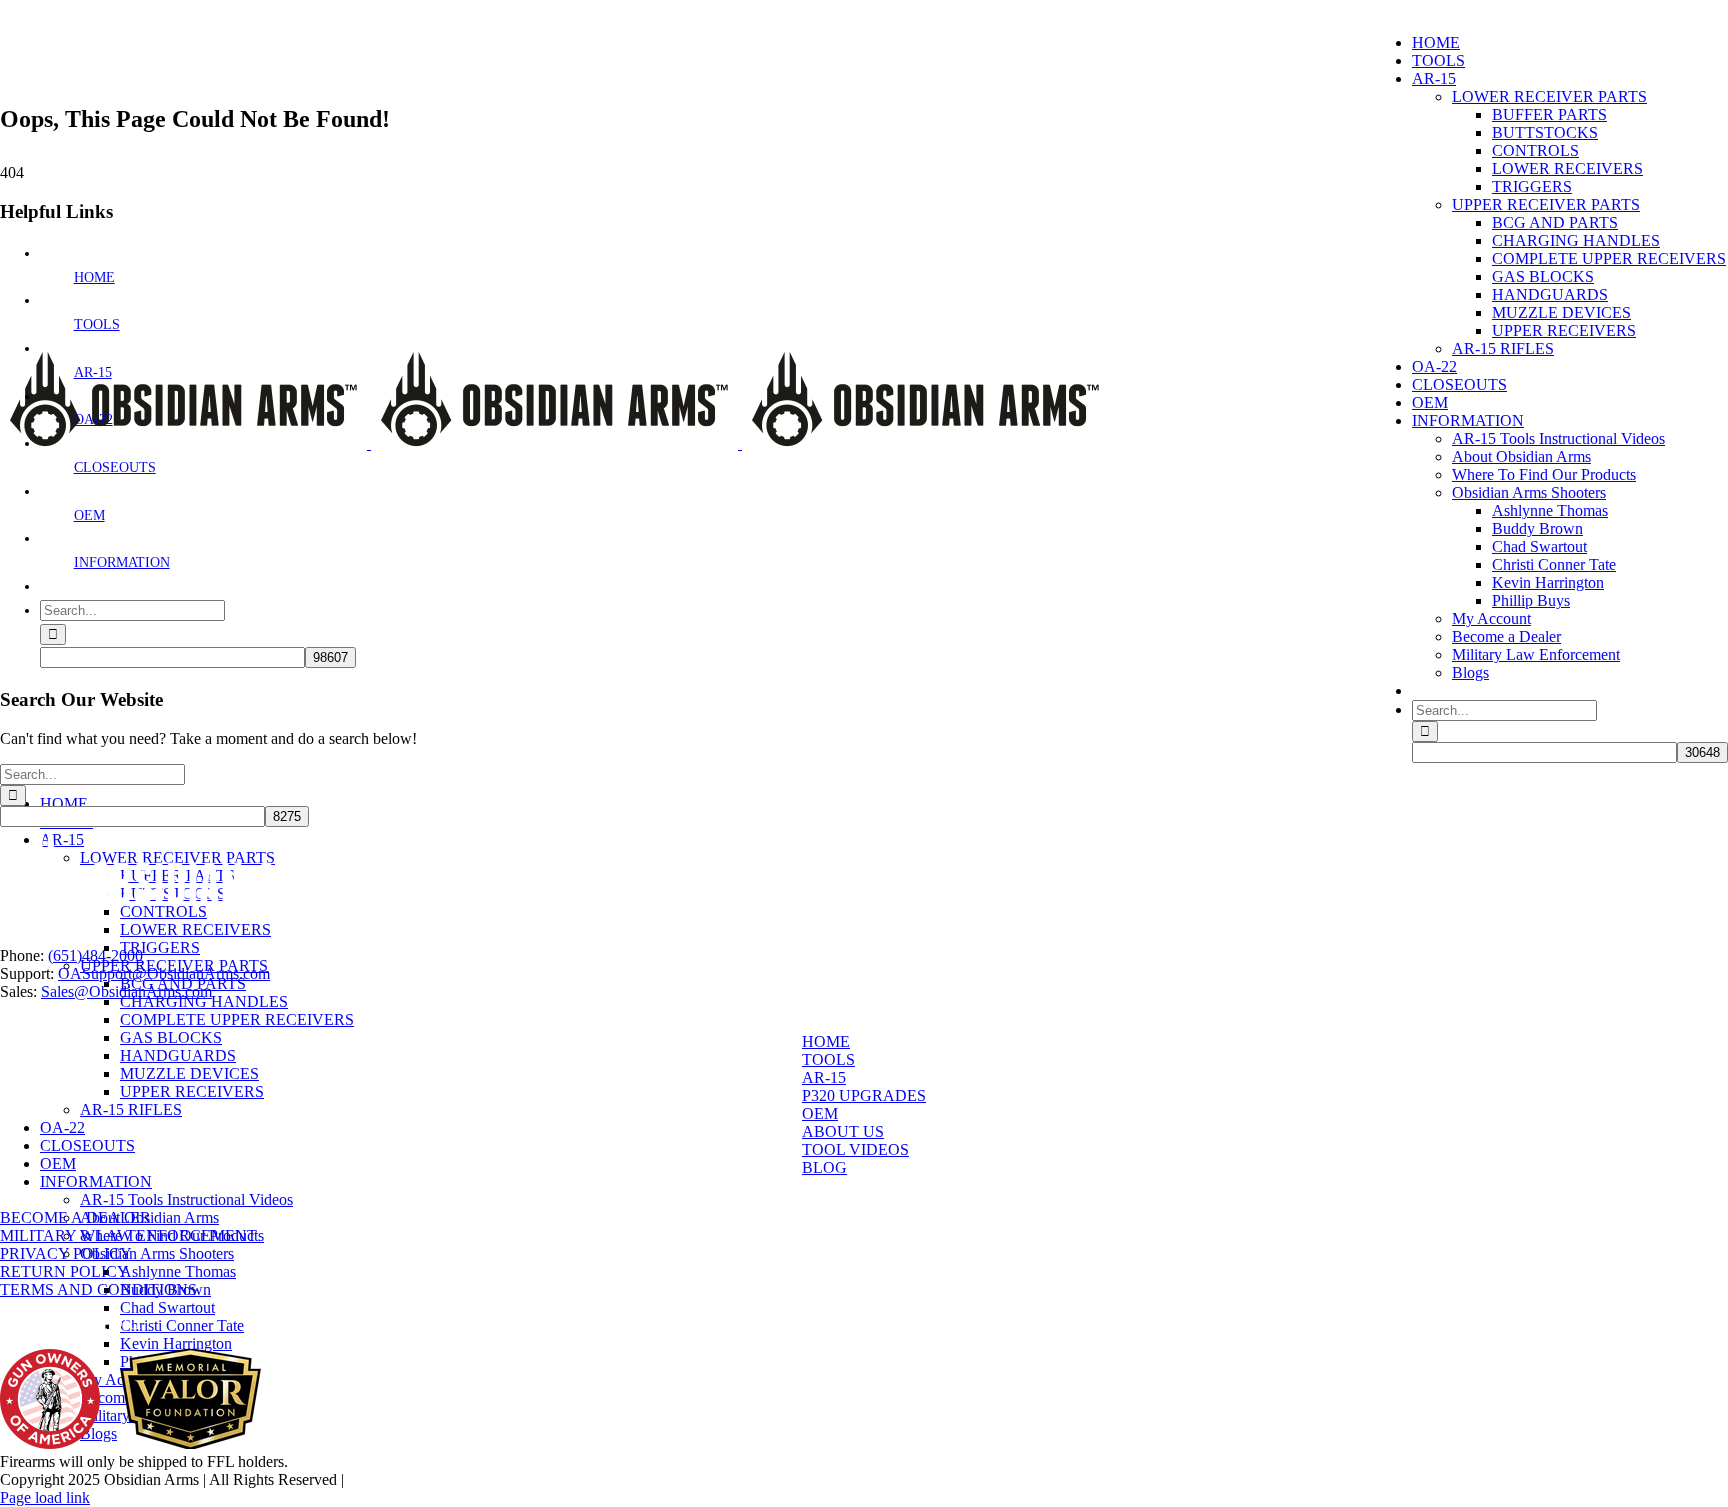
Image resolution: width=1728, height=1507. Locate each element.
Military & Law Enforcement (128, 1235)
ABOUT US (843, 1131)
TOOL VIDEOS (855, 1149)
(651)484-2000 (95, 955)
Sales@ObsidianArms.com (126, 991)
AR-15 (93, 372)
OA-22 (93, 419)
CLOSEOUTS (115, 467)
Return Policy (64, 1271)
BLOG (824, 1167)
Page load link (45, 1497)
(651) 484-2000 (150, 8)
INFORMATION (122, 562)
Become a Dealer (75, 1217)
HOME (94, 277)
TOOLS (97, 324)
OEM (89, 515)
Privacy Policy (66, 1253)
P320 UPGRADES (864, 1095)
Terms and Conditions (98, 1289)
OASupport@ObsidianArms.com (164, 973)
